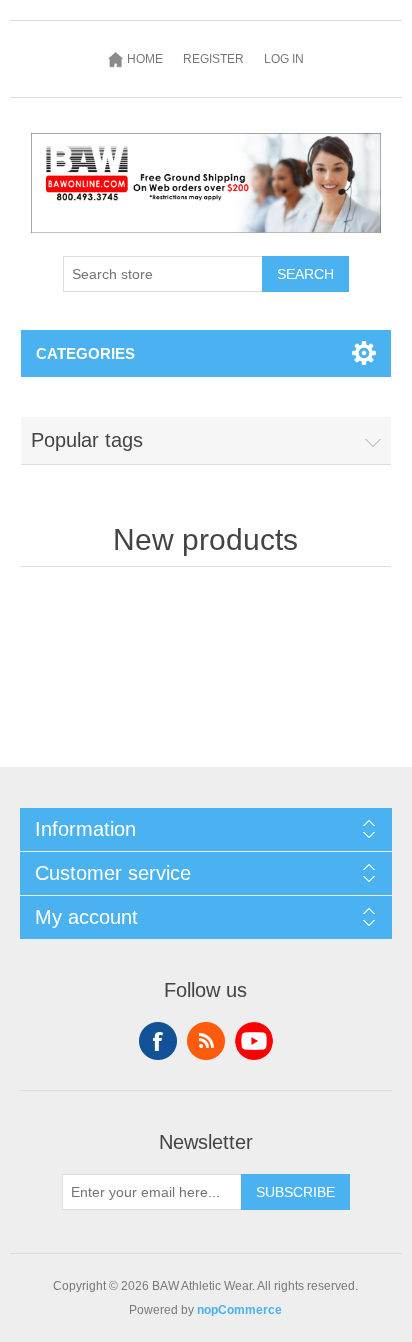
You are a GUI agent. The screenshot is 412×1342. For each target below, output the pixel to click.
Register (213, 59)
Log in (284, 59)
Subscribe (295, 1192)
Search (305, 274)
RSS (206, 1041)
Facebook (158, 1041)
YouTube (254, 1041)
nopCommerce (239, 1310)
